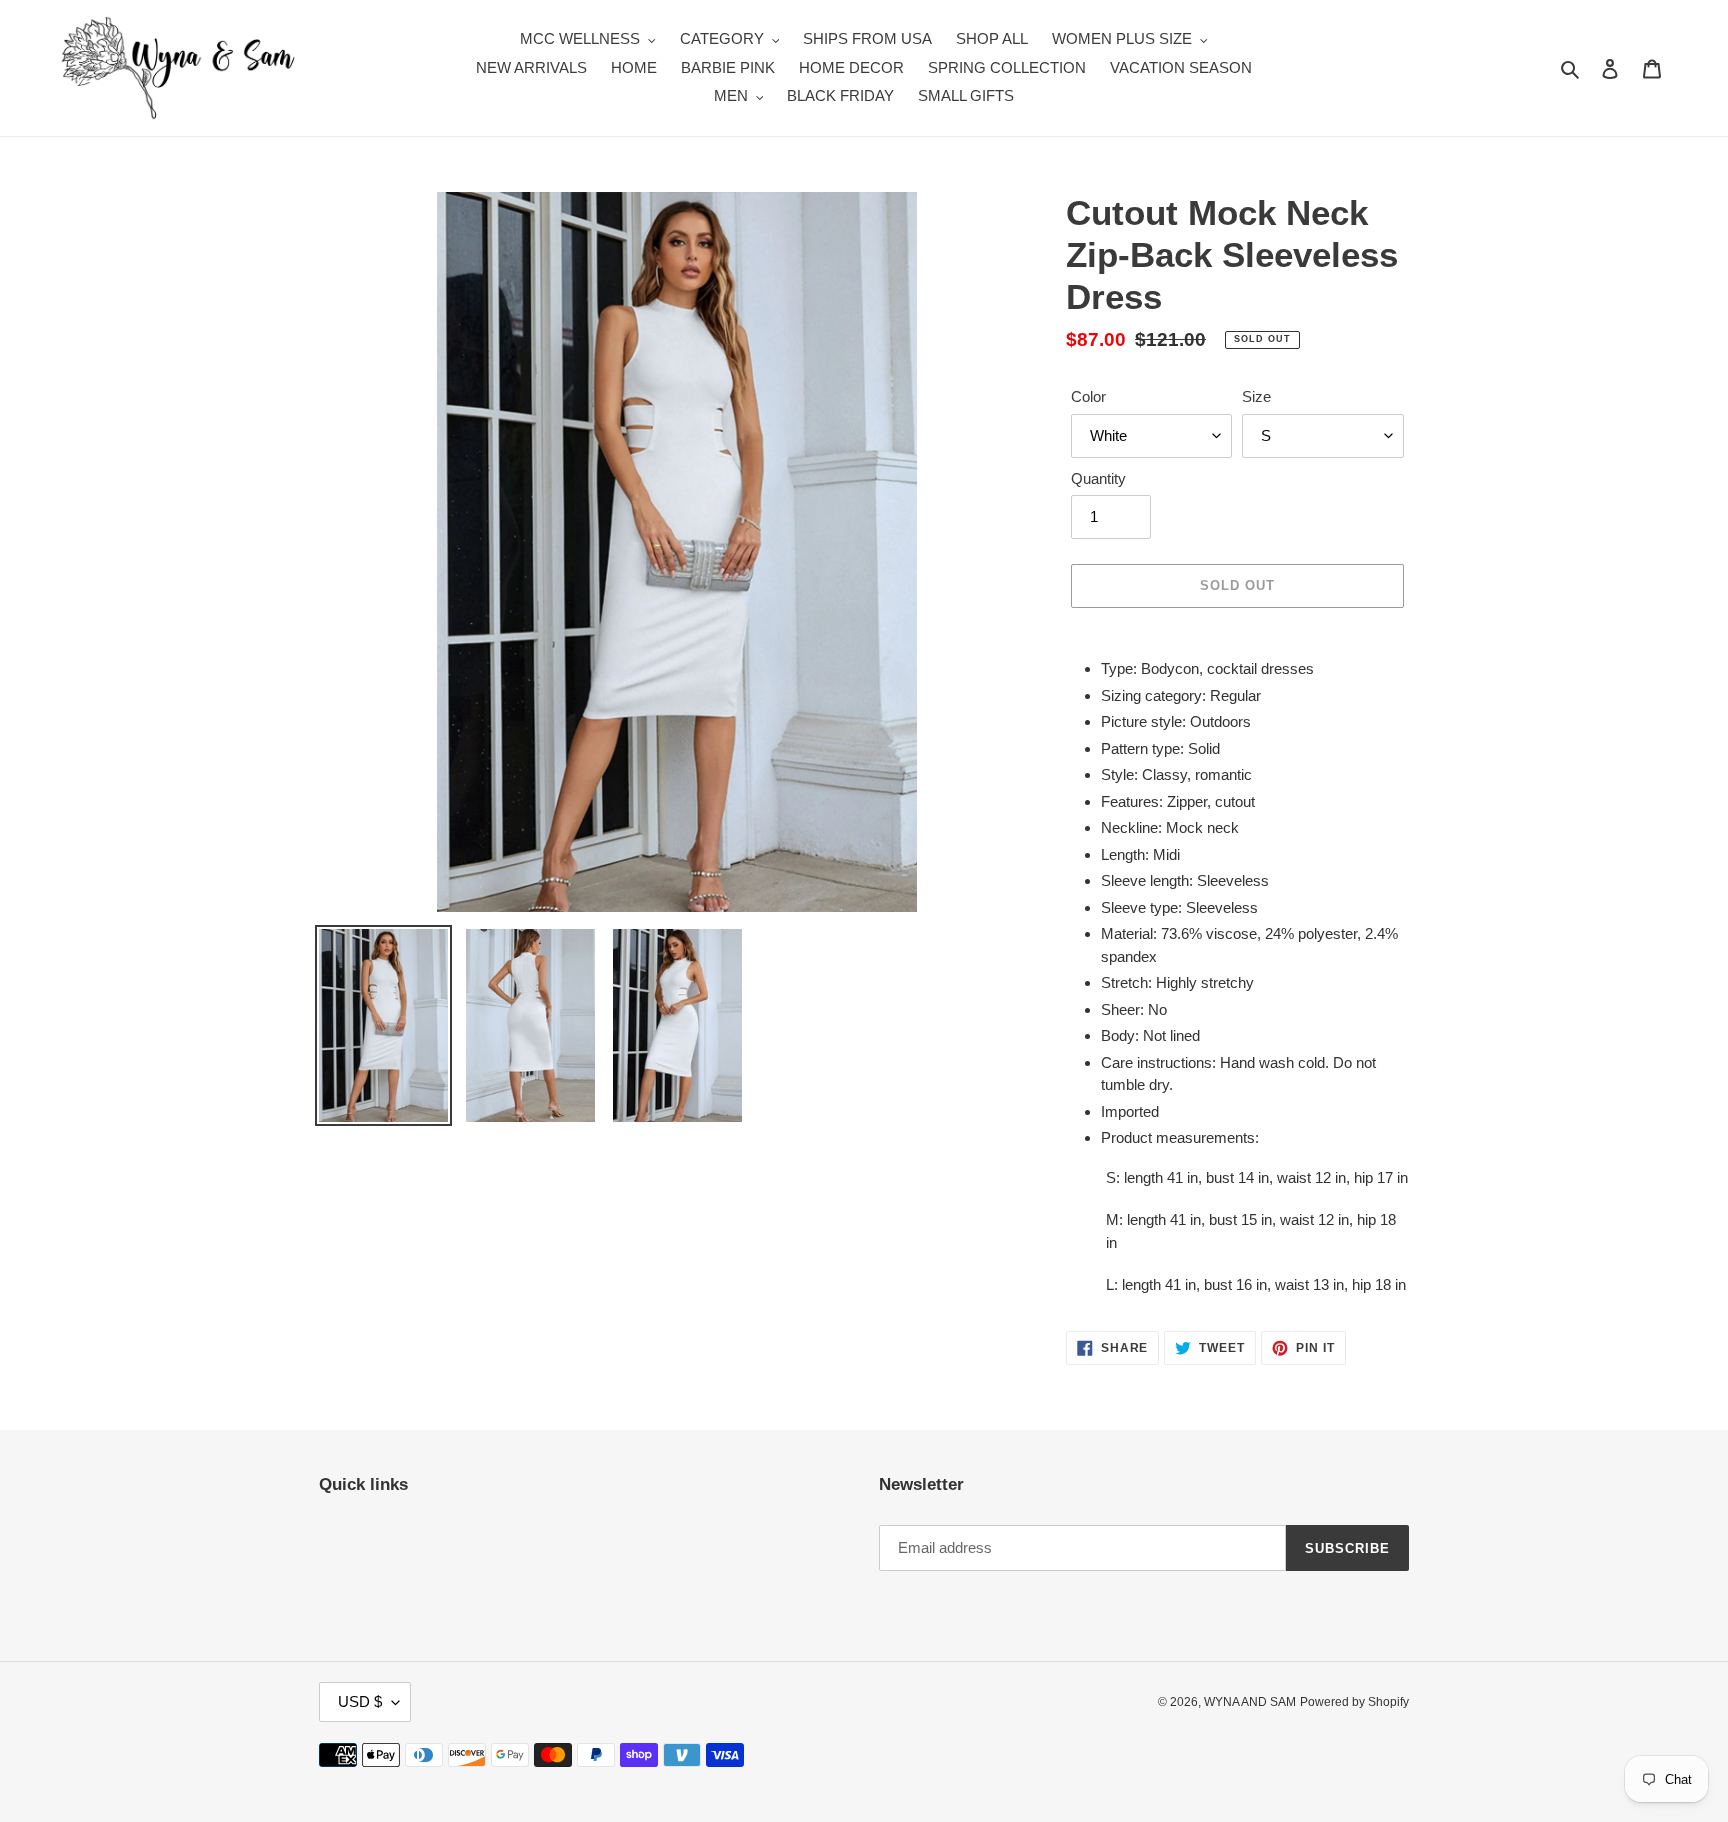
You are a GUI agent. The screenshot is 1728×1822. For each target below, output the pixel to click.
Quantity (1098, 478)
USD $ (360, 1701)
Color (1088, 396)
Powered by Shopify (1354, 1702)
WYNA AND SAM (1250, 1702)
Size (1256, 396)
